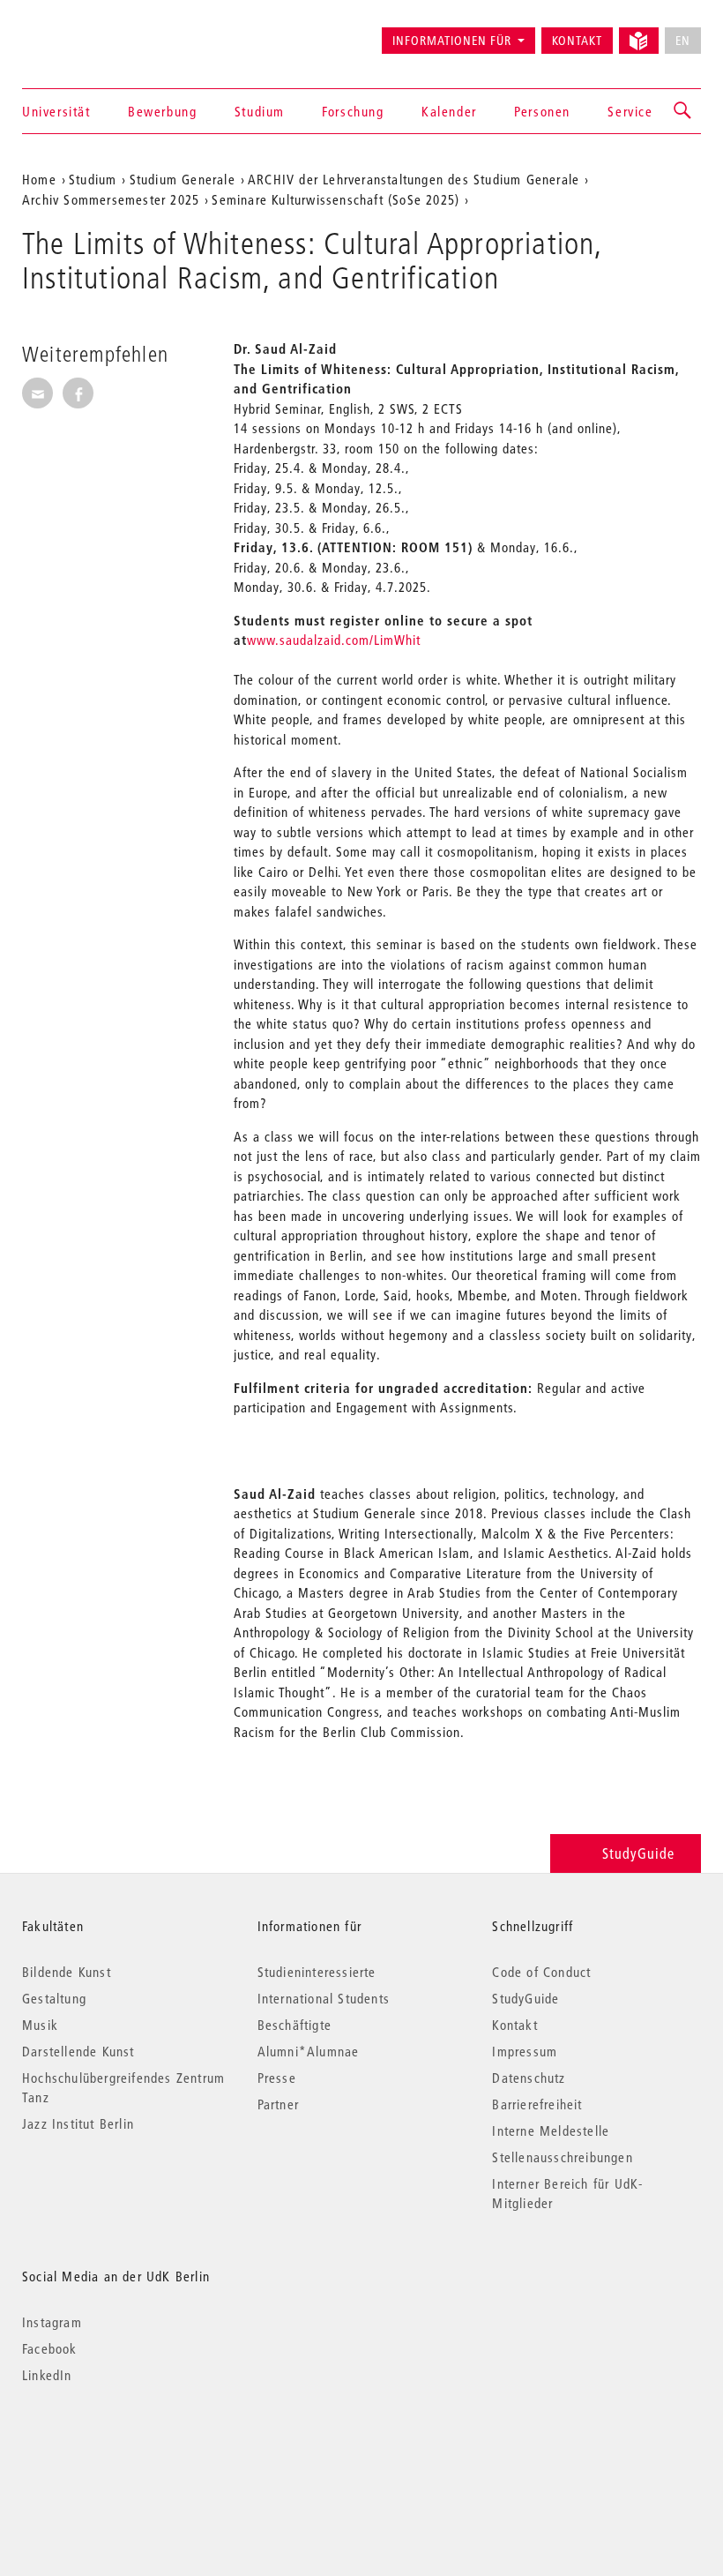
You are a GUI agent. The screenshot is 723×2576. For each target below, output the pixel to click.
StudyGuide (638, 1853)
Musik (40, 2025)
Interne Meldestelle (551, 2130)
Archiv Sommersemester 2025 (111, 199)
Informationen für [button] (452, 41)
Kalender (449, 111)
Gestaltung (54, 1998)
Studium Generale (183, 179)
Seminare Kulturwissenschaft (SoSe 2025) (335, 199)
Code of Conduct (541, 1972)
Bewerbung (162, 111)
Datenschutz (529, 2078)
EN (683, 41)
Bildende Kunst (67, 1972)
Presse (277, 2078)
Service (630, 111)
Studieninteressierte (317, 1972)
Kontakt (577, 41)
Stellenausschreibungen (562, 2157)
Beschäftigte (294, 2025)
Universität (56, 111)
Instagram (52, 2322)
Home (39, 179)
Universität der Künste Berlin (91, 33)
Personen (542, 111)
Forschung (353, 111)
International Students (324, 1998)
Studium (260, 111)
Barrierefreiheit (537, 2104)
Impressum (525, 2051)
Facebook (50, 2348)
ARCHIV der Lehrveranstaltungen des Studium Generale (414, 179)
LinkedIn (47, 2375)
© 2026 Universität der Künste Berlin (114, 2449)
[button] (683, 111)
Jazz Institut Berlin (78, 2123)
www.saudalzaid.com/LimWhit (334, 640)
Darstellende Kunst (78, 2051)
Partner (278, 2104)
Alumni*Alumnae (309, 2051)
